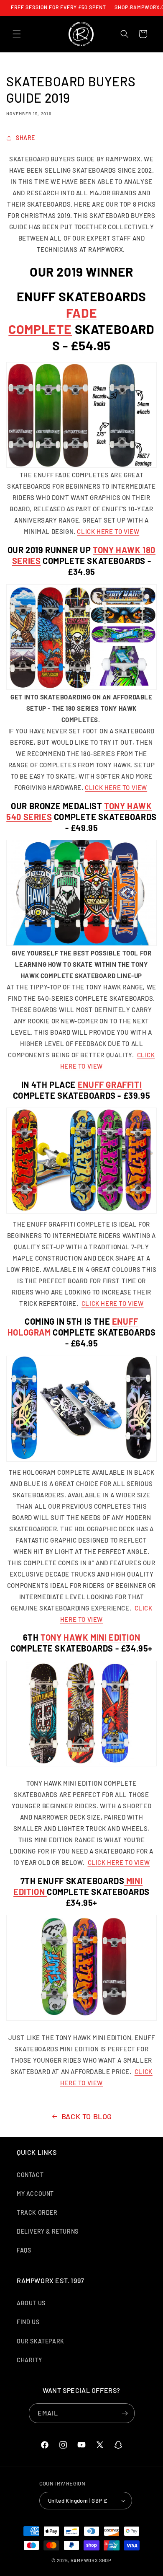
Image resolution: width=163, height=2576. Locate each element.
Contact (30, 2175)
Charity (29, 2360)
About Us (31, 2303)
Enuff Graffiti (110, 1085)
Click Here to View (108, 531)
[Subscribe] (125, 2413)
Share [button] (25, 138)
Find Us (28, 2322)
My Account (35, 2194)
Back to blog (87, 2116)
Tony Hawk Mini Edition (90, 1637)
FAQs (24, 2250)
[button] (17, 34)
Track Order (37, 2212)
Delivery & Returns (48, 2231)
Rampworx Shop (91, 2560)
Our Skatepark (41, 2341)
